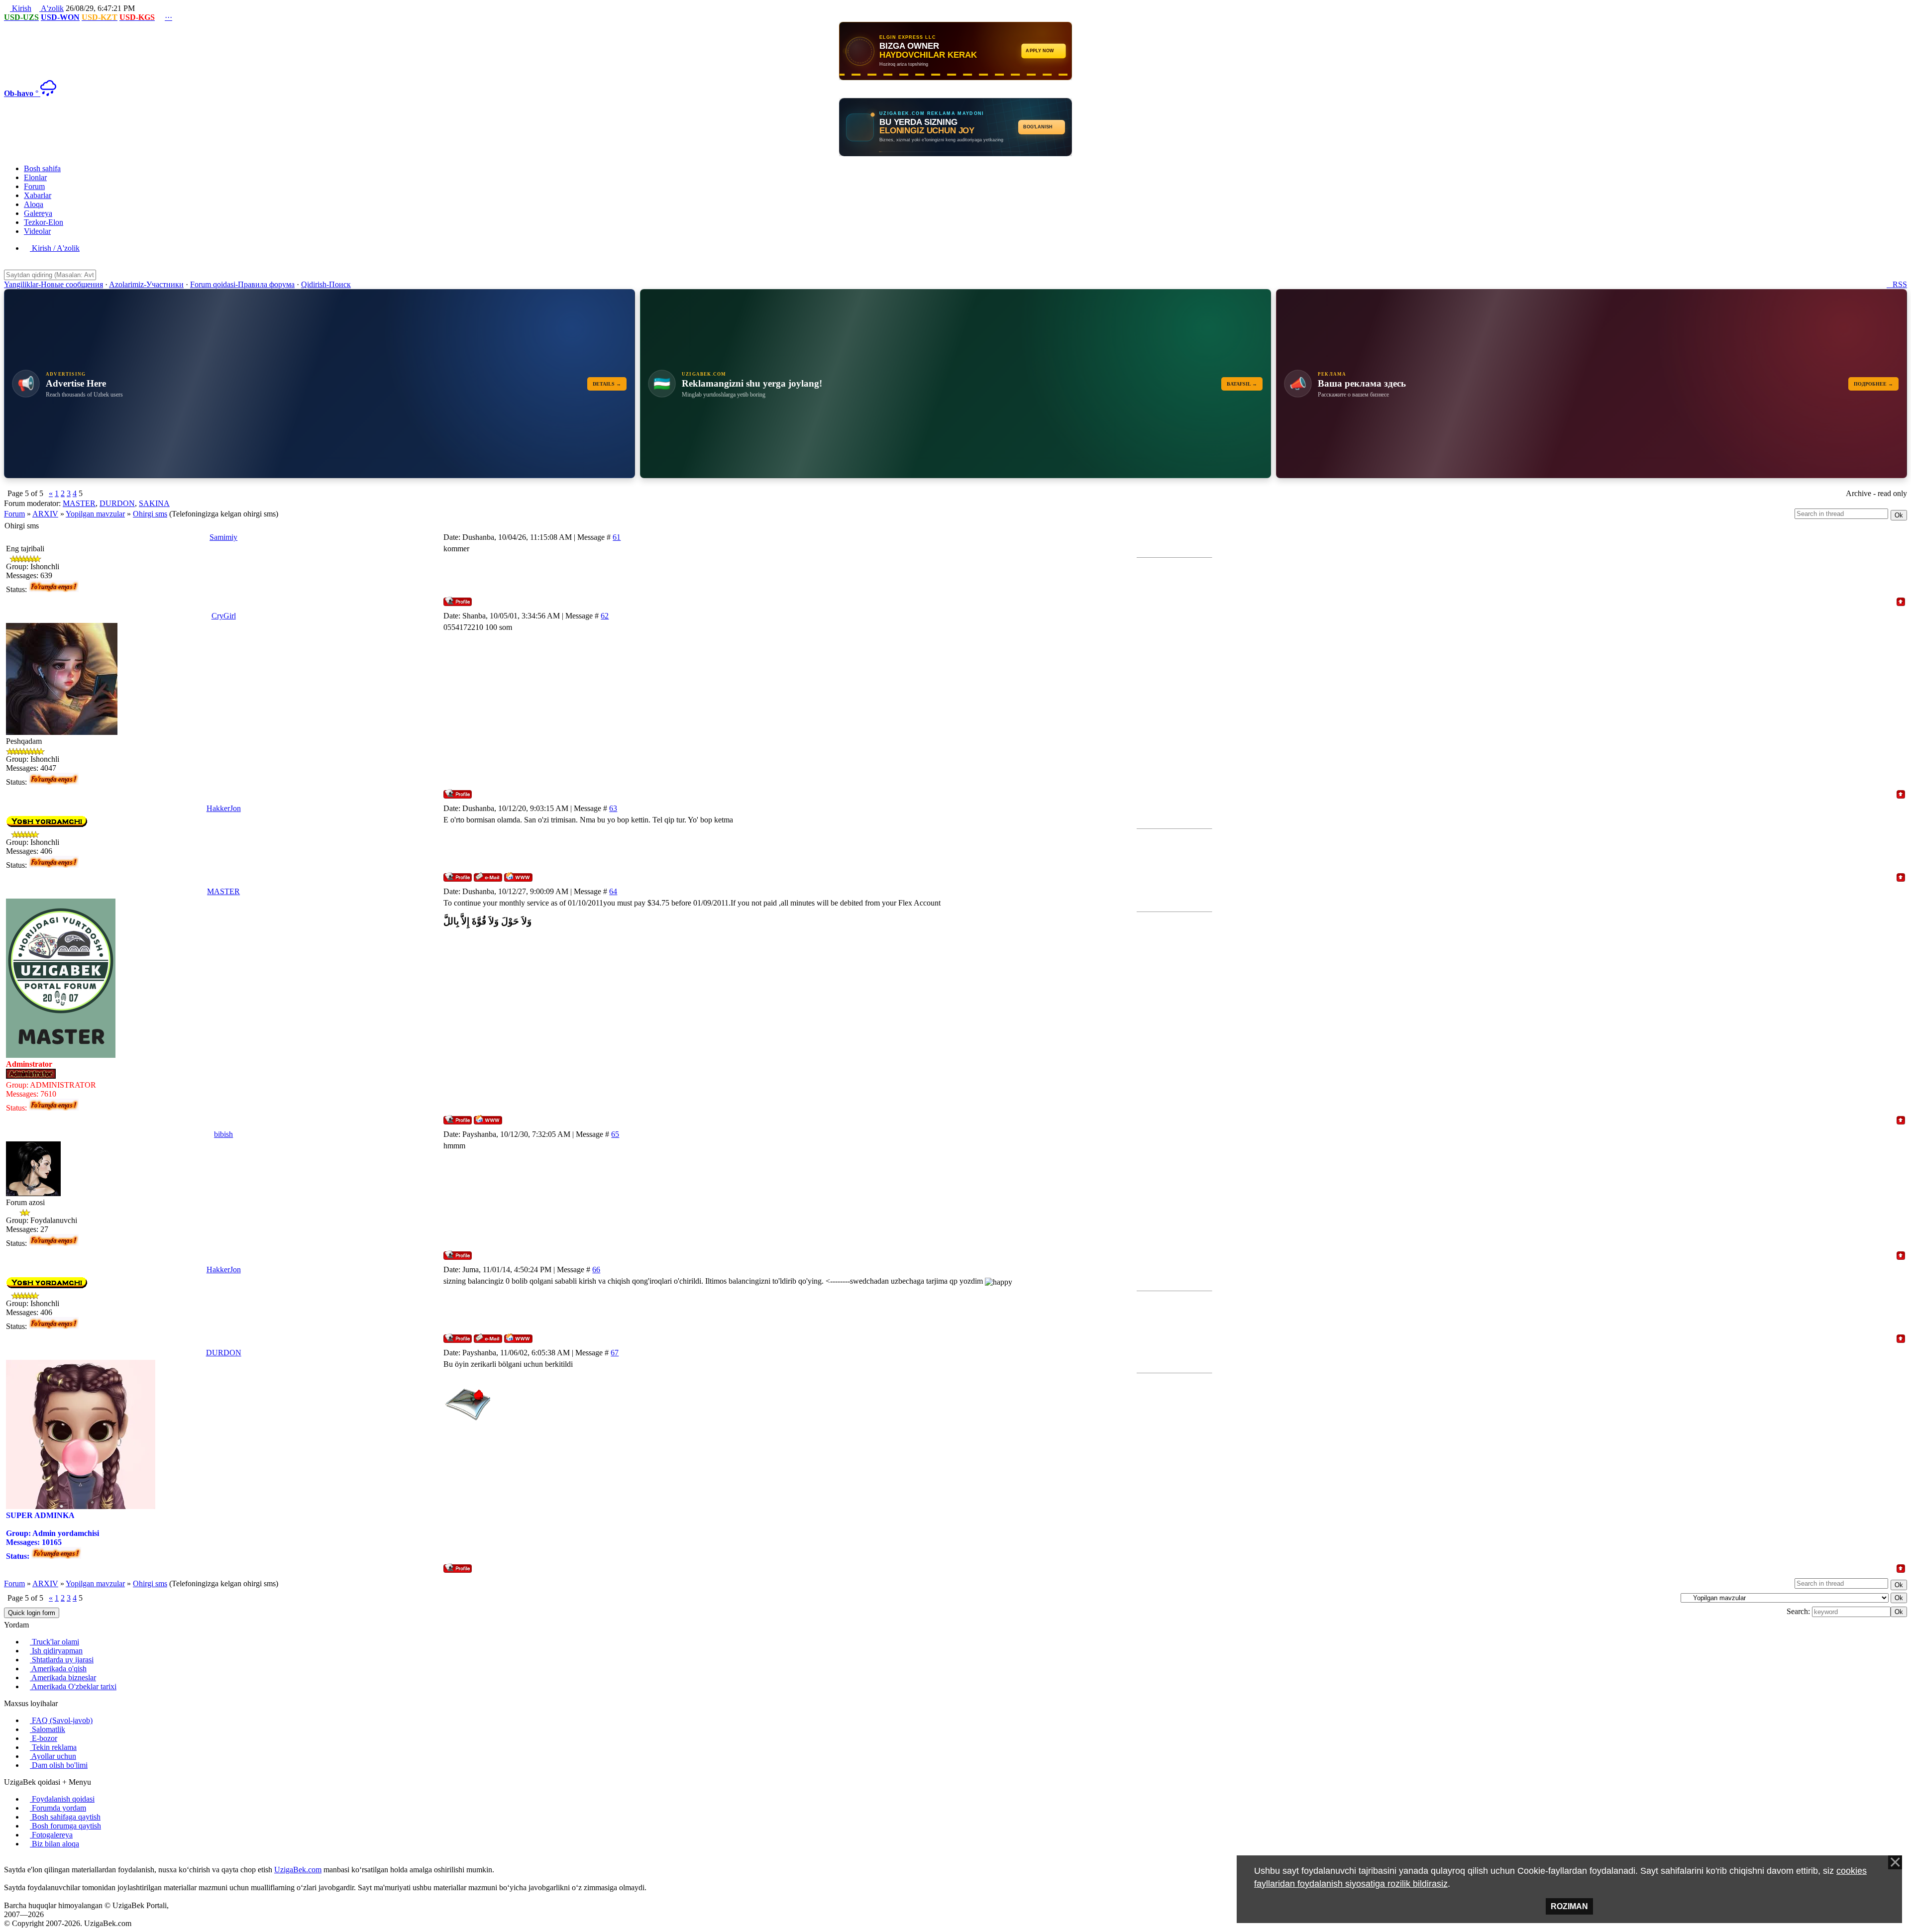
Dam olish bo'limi (59, 1765)
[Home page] (518, 877)
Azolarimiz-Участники (146, 284)
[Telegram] (31, 1861)
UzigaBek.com (298, 1870)
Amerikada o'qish (58, 1669)
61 (617, 537)
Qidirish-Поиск (326, 284)
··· (168, 17)
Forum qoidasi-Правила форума (242, 284)
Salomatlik (48, 1729)
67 (615, 1353)
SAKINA (154, 503)
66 (596, 1270)
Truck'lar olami (54, 1642)
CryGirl (224, 616)
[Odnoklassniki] (23, 1861)
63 (613, 808)
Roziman (1569, 1906)
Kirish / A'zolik (55, 248)
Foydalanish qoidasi (62, 1799)
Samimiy (223, 537)
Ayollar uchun (53, 1756)
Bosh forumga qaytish (65, 1826)
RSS (1897, 284)
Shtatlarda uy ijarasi (62, 1660)
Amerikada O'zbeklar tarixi (73, 1686)
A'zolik (52, 8)
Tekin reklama (53, 1747)
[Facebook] (15, 1861)
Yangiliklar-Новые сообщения (53, 284)
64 (613, 891)
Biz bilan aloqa (54, 1844)
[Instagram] (7, 1861)
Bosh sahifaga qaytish (65, 1817)
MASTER (79, 503)
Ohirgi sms (150, 514)
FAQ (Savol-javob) (61, 1720)
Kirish (21, 8)
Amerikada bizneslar (63, 1678)
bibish (223, 1134)
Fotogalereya (51, 1835)
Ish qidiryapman (56, 1651)
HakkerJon (224, 808)
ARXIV (45, 514)
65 (615, 1134)
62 (605, 616)
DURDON (117, 503)
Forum (14, 514)
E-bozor (44, 1738)
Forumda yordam (58, 1808)
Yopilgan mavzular (95, 514)
